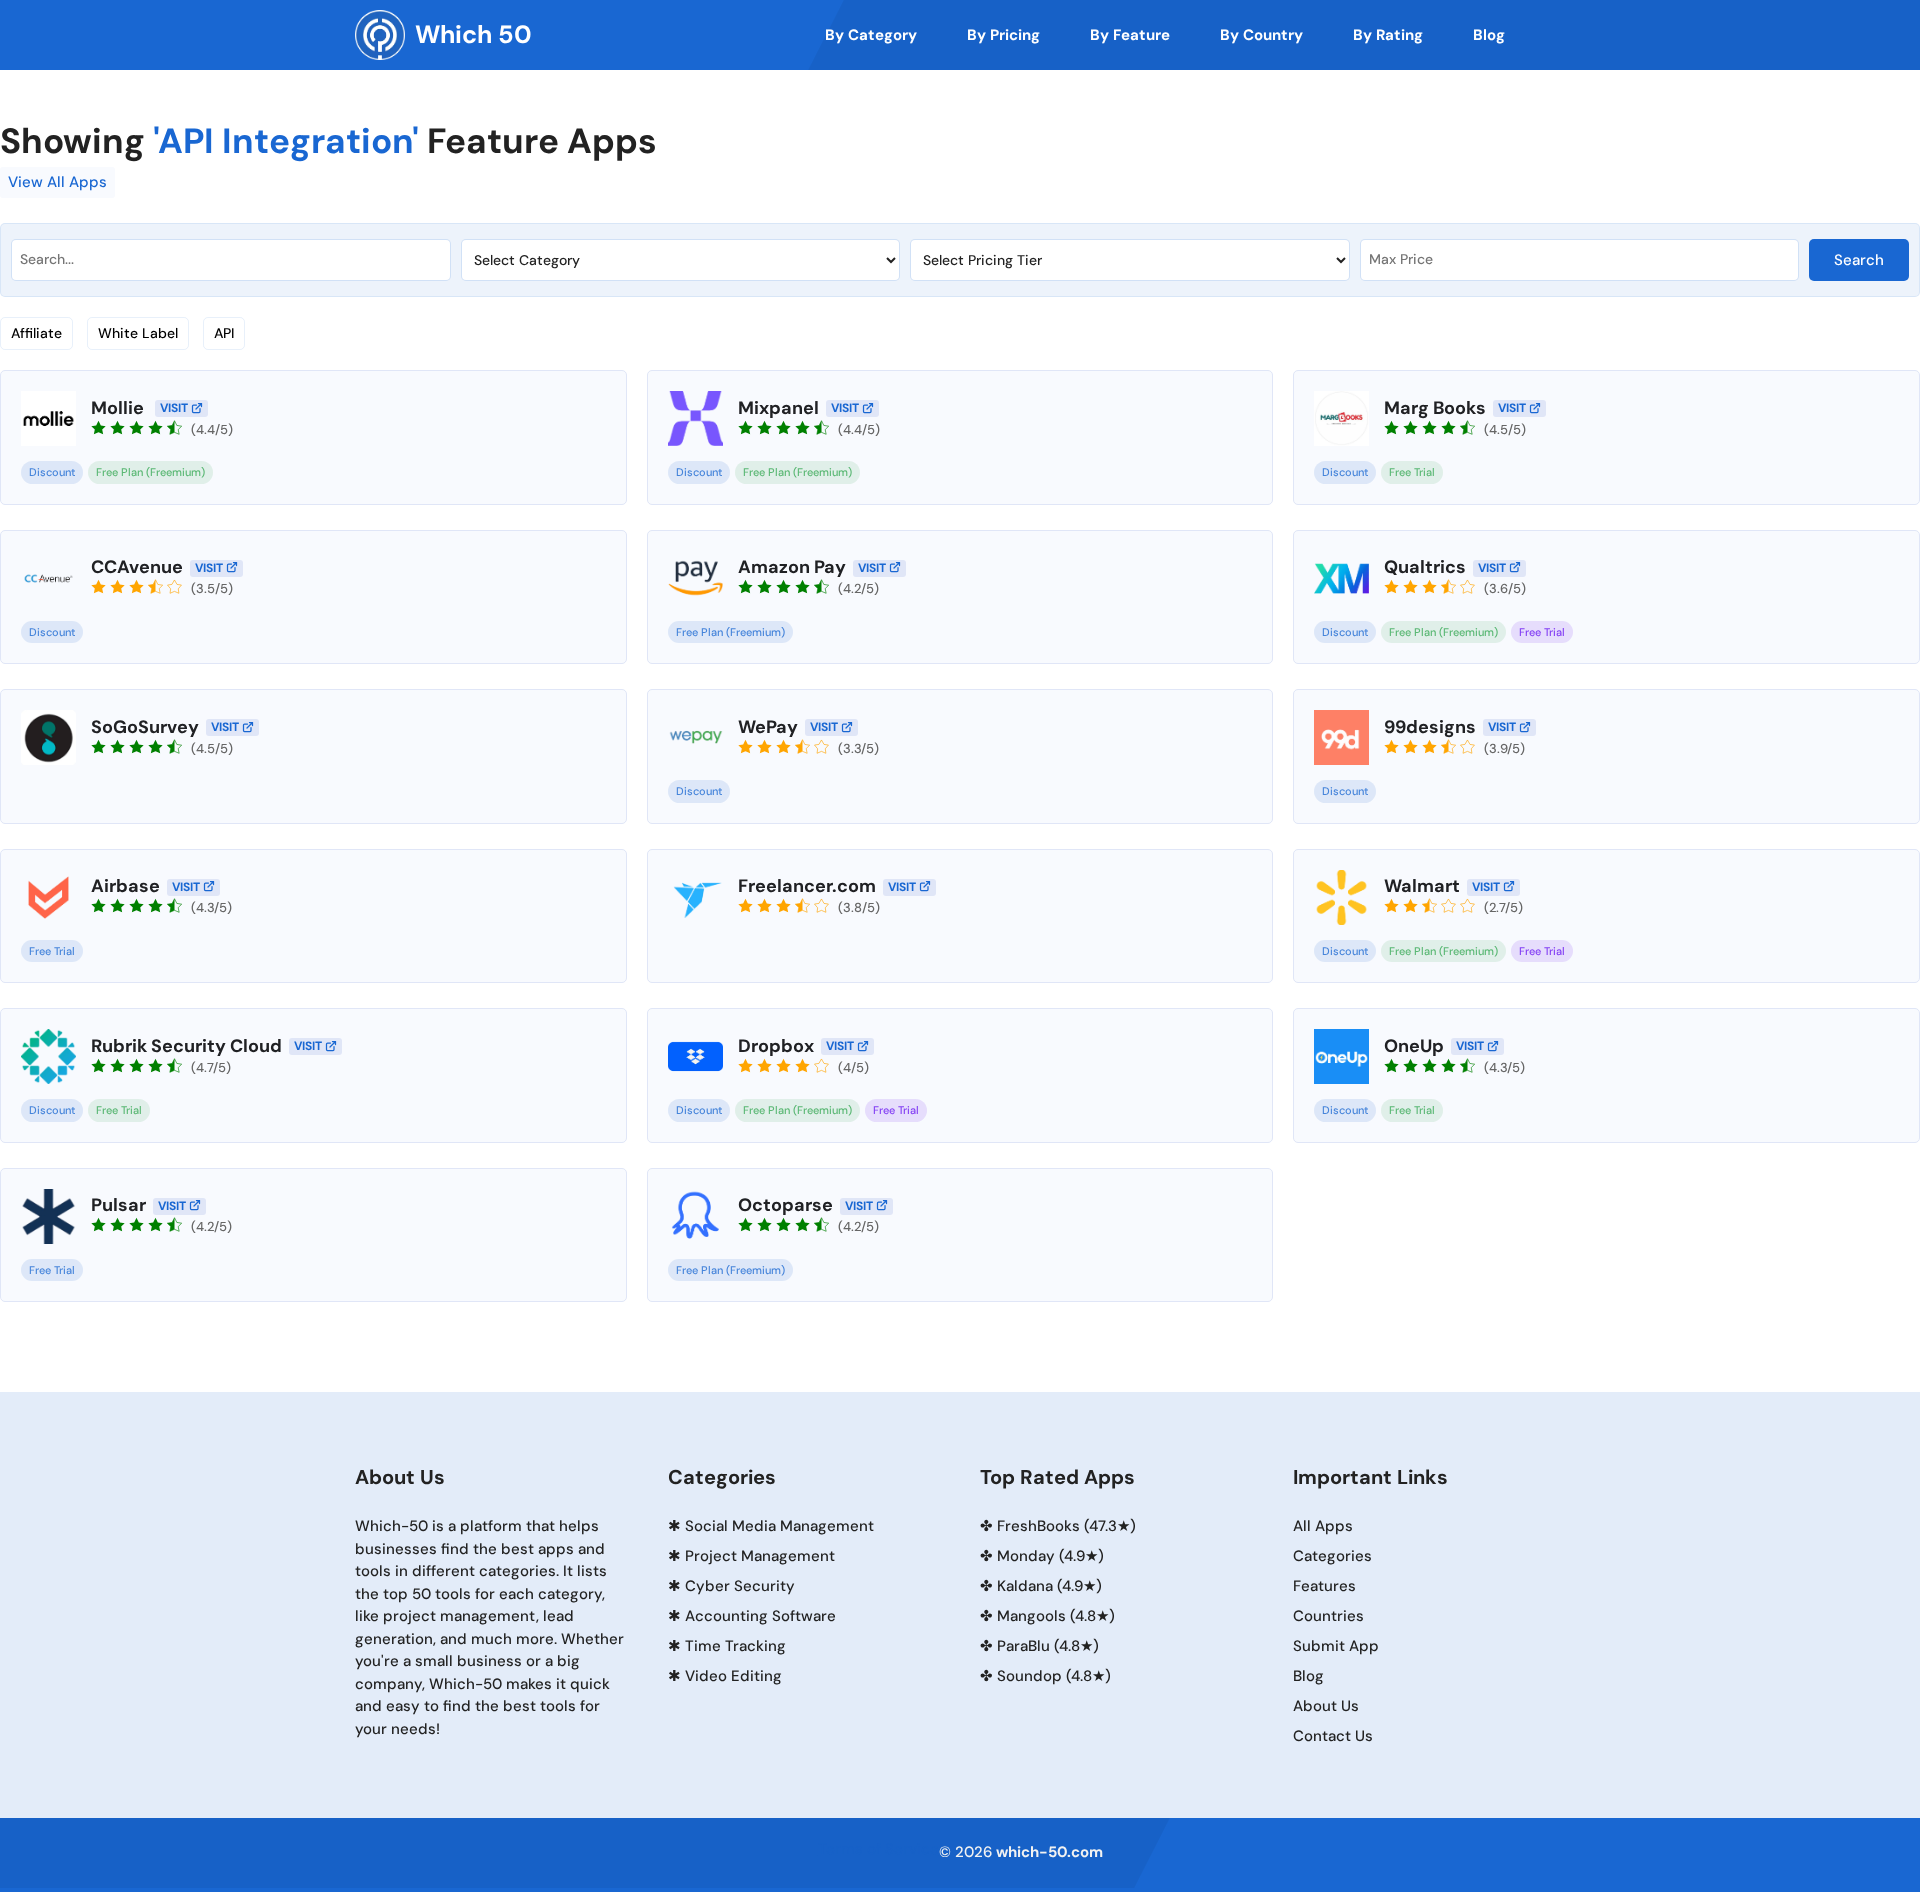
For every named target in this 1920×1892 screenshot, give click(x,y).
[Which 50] (380, 35)
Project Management (760, 1556)
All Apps (1323, 1526)
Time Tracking (735, 1646)
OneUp (1414, 1046)
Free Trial (1412, 472)
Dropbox (776, 1046)
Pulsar (118, 1205)
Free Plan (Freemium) (150, 472)
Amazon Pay (792, 567)
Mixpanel (778, 408)
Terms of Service (878, 1849)
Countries (1328, 1616)
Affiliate (36, 333)
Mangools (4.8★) (1056, 1616)
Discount (52, 472)
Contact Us (1333, 1736)
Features (1324, 1586)
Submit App (1336, 1646)
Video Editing (733, 1676)
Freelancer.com (807, 886)
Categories (1332, 1556)
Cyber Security (740, 1586)
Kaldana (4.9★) (1049, 1586)
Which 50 (473, 34)
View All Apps (57, 182)
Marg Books (1435, 408)
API (224, 333)
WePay (768, 727)
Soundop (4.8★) (1054, 1676)
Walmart (1422, 886)
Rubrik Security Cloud (186, 1046)
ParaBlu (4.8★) (1048, 1646)
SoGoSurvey (145, 727)
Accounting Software (760, 1616)
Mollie (119, 408)
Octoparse (785, 1205)
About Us (1326, 1706)
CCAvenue (137, 567)
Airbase (125, 886)
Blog (1308, 1676)
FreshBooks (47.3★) (1066, 1526)
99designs (1430, 727)
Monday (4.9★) (1050, 1556)
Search (1859, 260)
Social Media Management (779, 1526)
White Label (138, 333)
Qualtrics (1425, 567)
